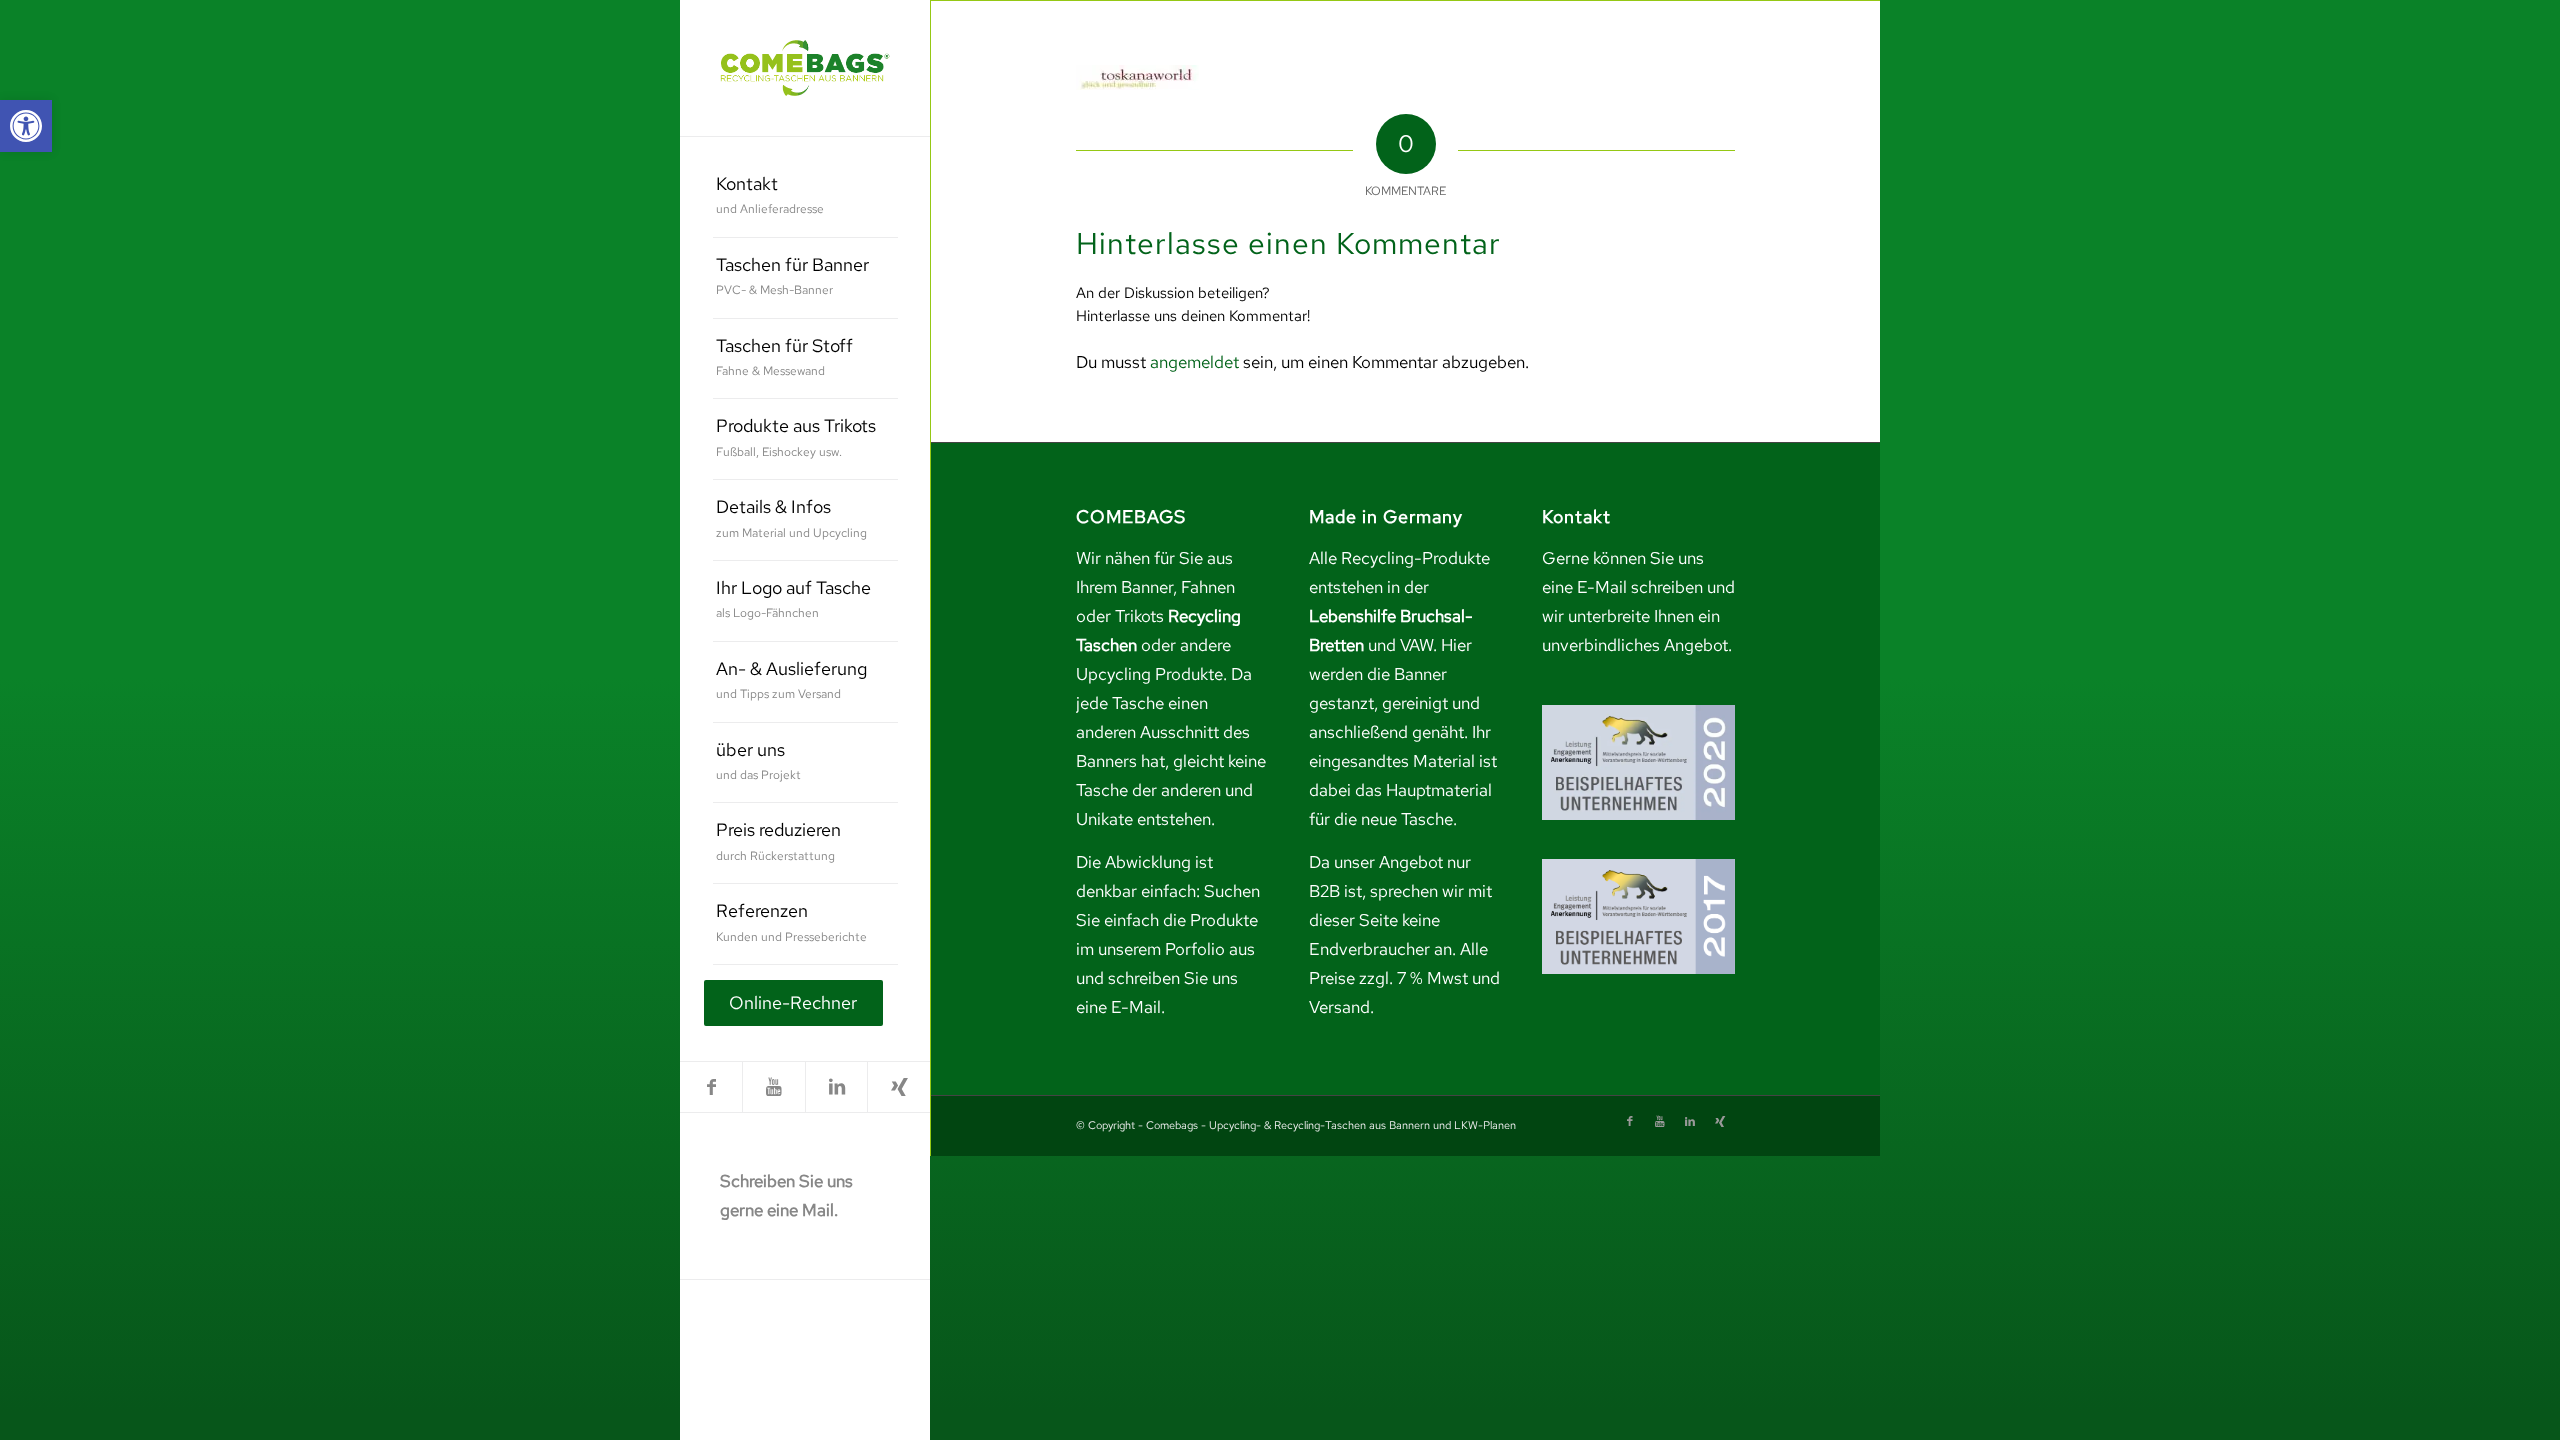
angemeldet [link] (1194, 362)
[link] (26, 126)
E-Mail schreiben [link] (1640, 587)
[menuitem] (805, 197)
